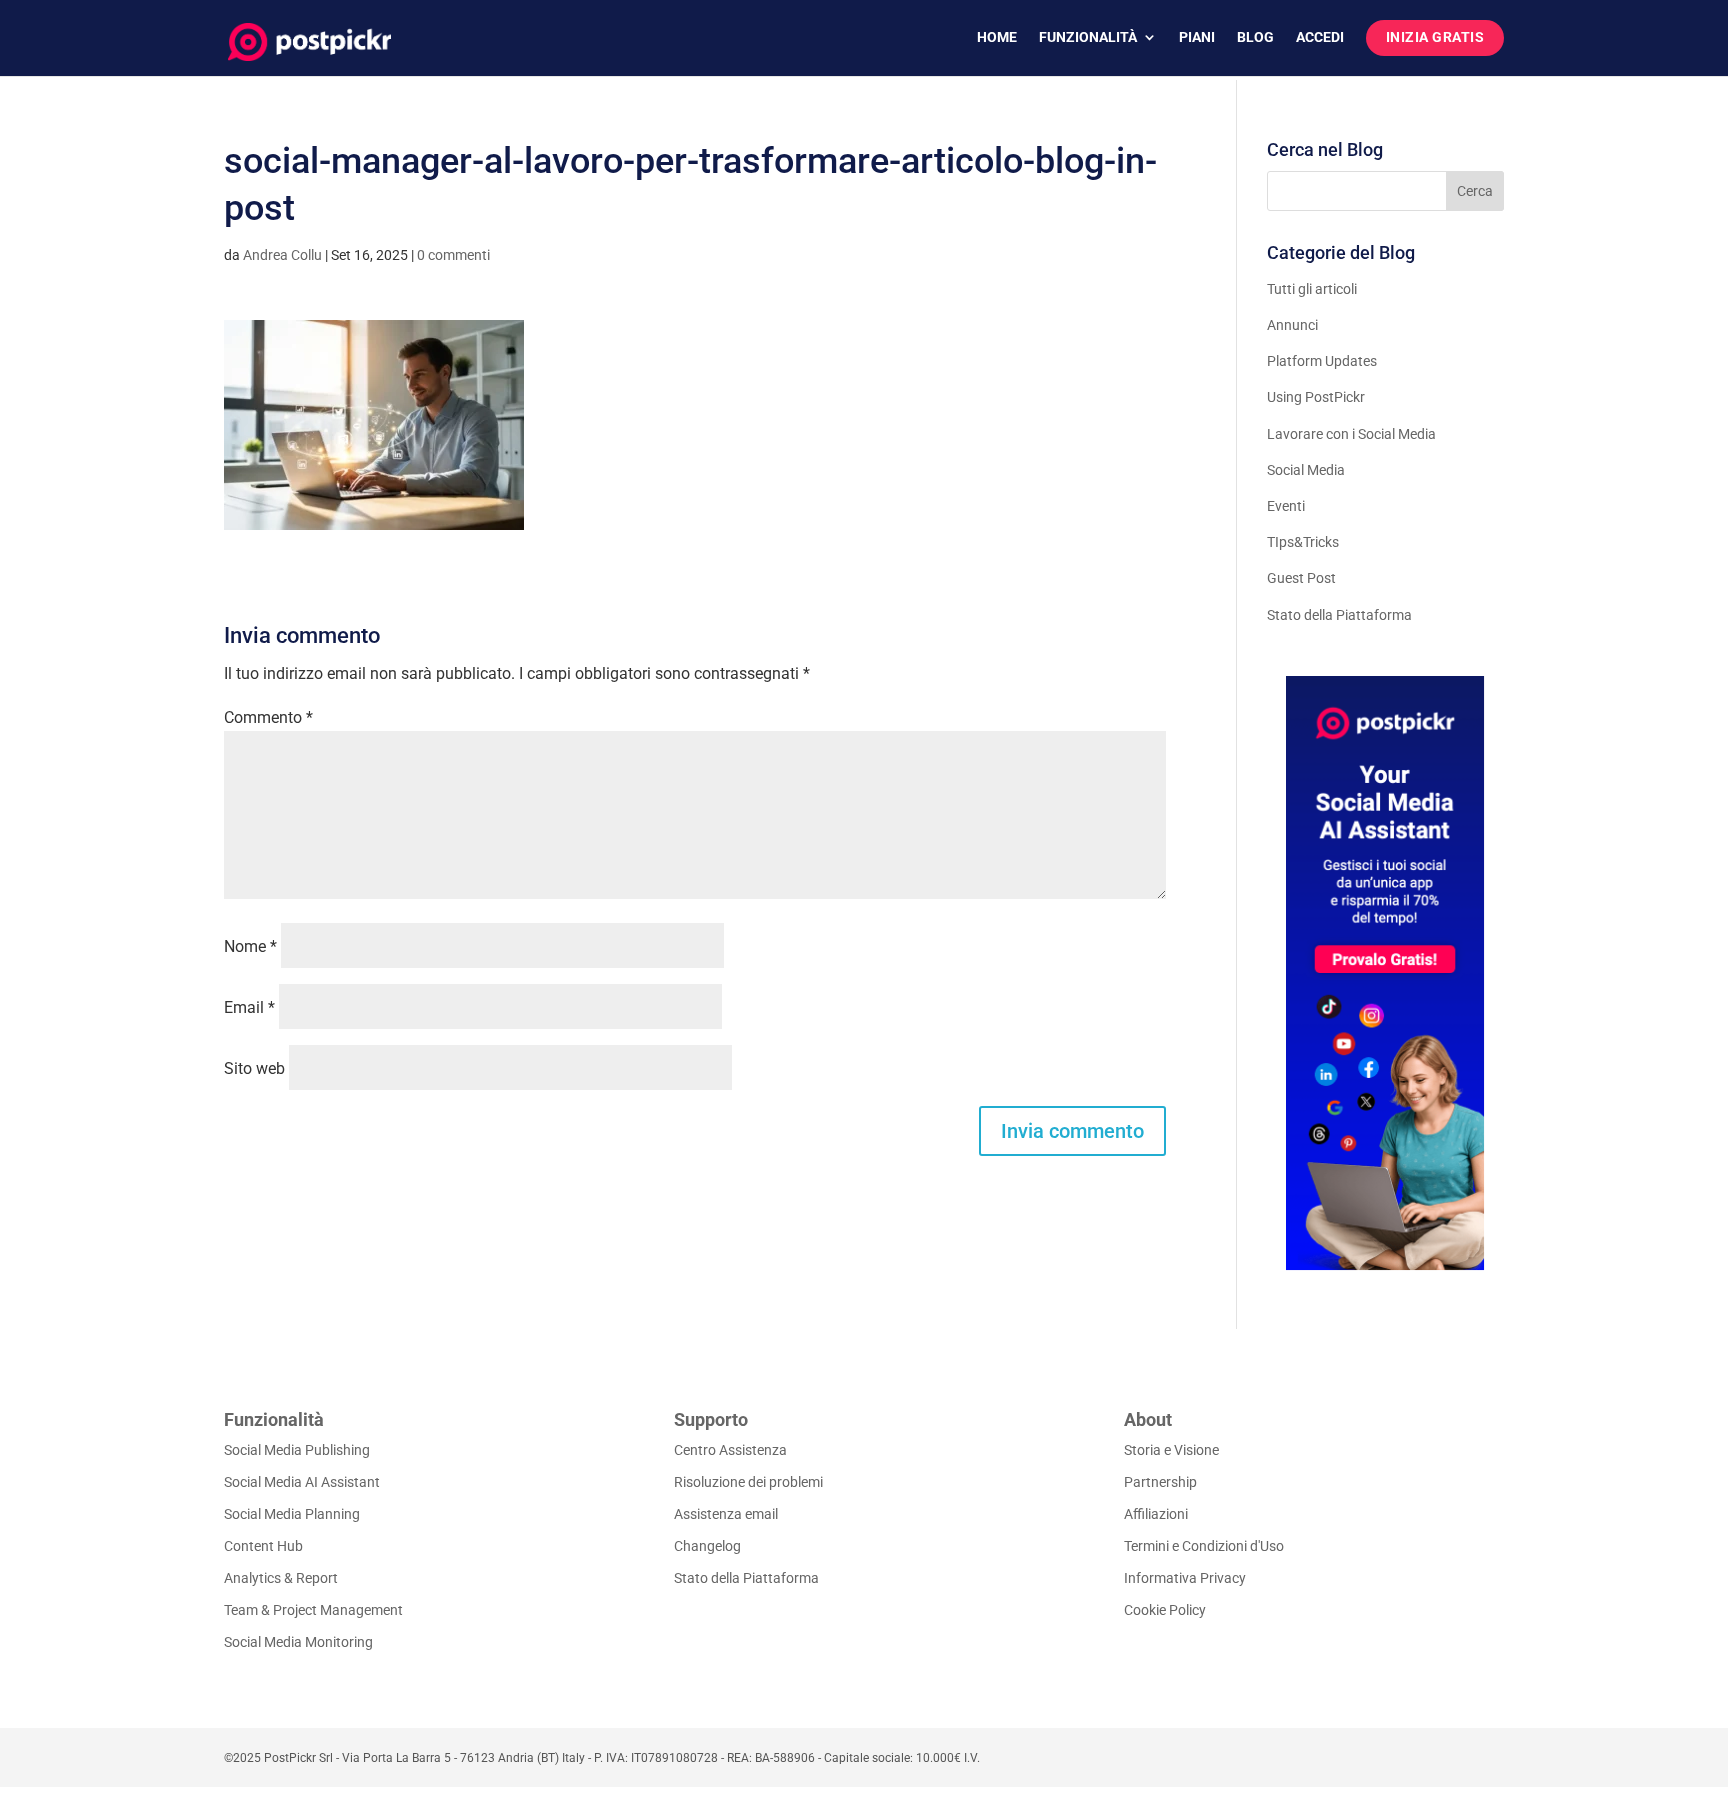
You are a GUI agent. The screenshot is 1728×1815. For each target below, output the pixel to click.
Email (249, 1007)
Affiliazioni (1156, 1514)
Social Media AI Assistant (302, 1482)
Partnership (1160, 1482)
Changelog (707, 1546)
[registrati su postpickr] (1385, 973)
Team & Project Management (313, 1610)
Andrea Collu (282, 255)
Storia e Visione (1171, 1450)
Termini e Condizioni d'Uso (1204, 1546)
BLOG (1255, 37)
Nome (250, 946)
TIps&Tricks (1303, 542)
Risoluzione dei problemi (748, 1482)
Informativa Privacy (1185, 1578)
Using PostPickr (1316, 397)
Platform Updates (1322, 361)
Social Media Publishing (297, 1450)
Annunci (1292, 325)
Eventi (1286, 506)
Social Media (1306, 470)
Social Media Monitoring (298, 1642)
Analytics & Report (281, 1578)
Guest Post (1301, 578)
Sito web (254, 1068)
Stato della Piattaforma (1339, 615)
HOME (997, 37)
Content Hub (263, 1546)
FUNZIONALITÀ (1088, 37)
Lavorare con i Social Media (1351, 434)
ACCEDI (1320, 37)
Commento (268, 717)
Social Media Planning (292, 1514)
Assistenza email (726, 1514)
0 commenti (453, 255)
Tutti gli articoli (1312, 289)
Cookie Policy (1165, 1610)
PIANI (1197, 37)
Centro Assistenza (730, 1450)
